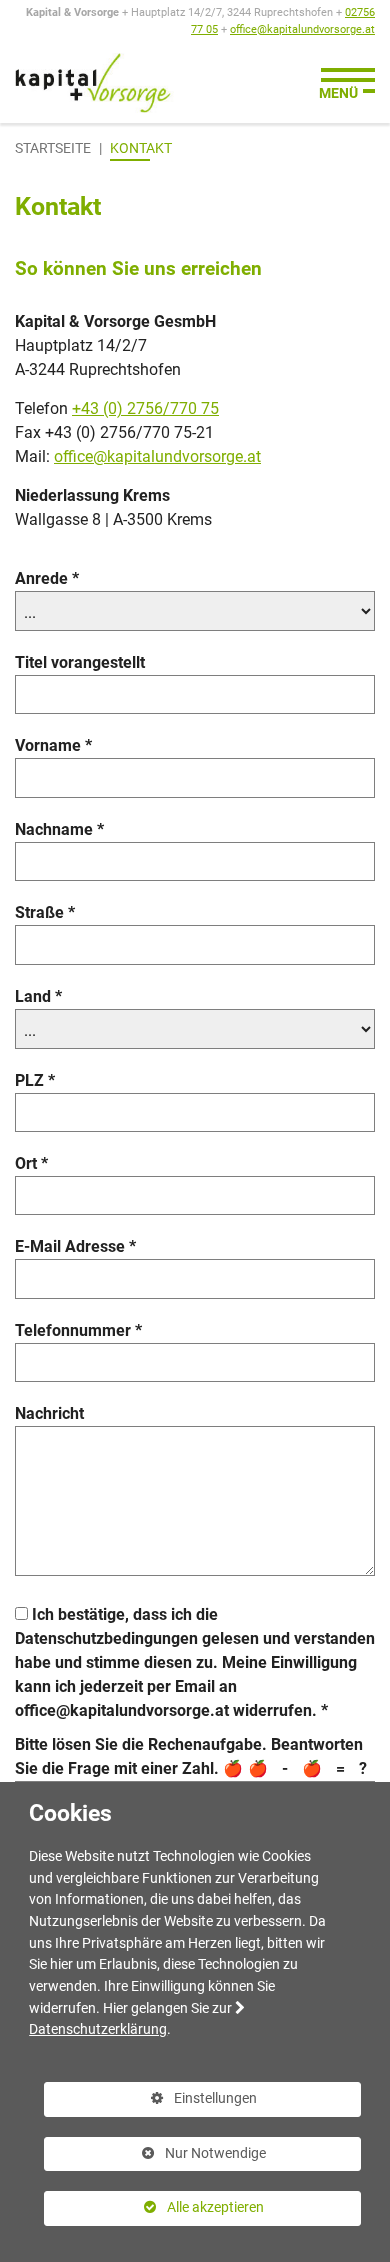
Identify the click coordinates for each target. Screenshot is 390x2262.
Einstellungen (150, 2103)
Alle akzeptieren (154, 2207)
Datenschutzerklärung (98, 2029)
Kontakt (141, 148)
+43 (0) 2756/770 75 (145, 408)
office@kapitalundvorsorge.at (302, 29)
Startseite (53, 148)
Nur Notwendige (155, 2158)
